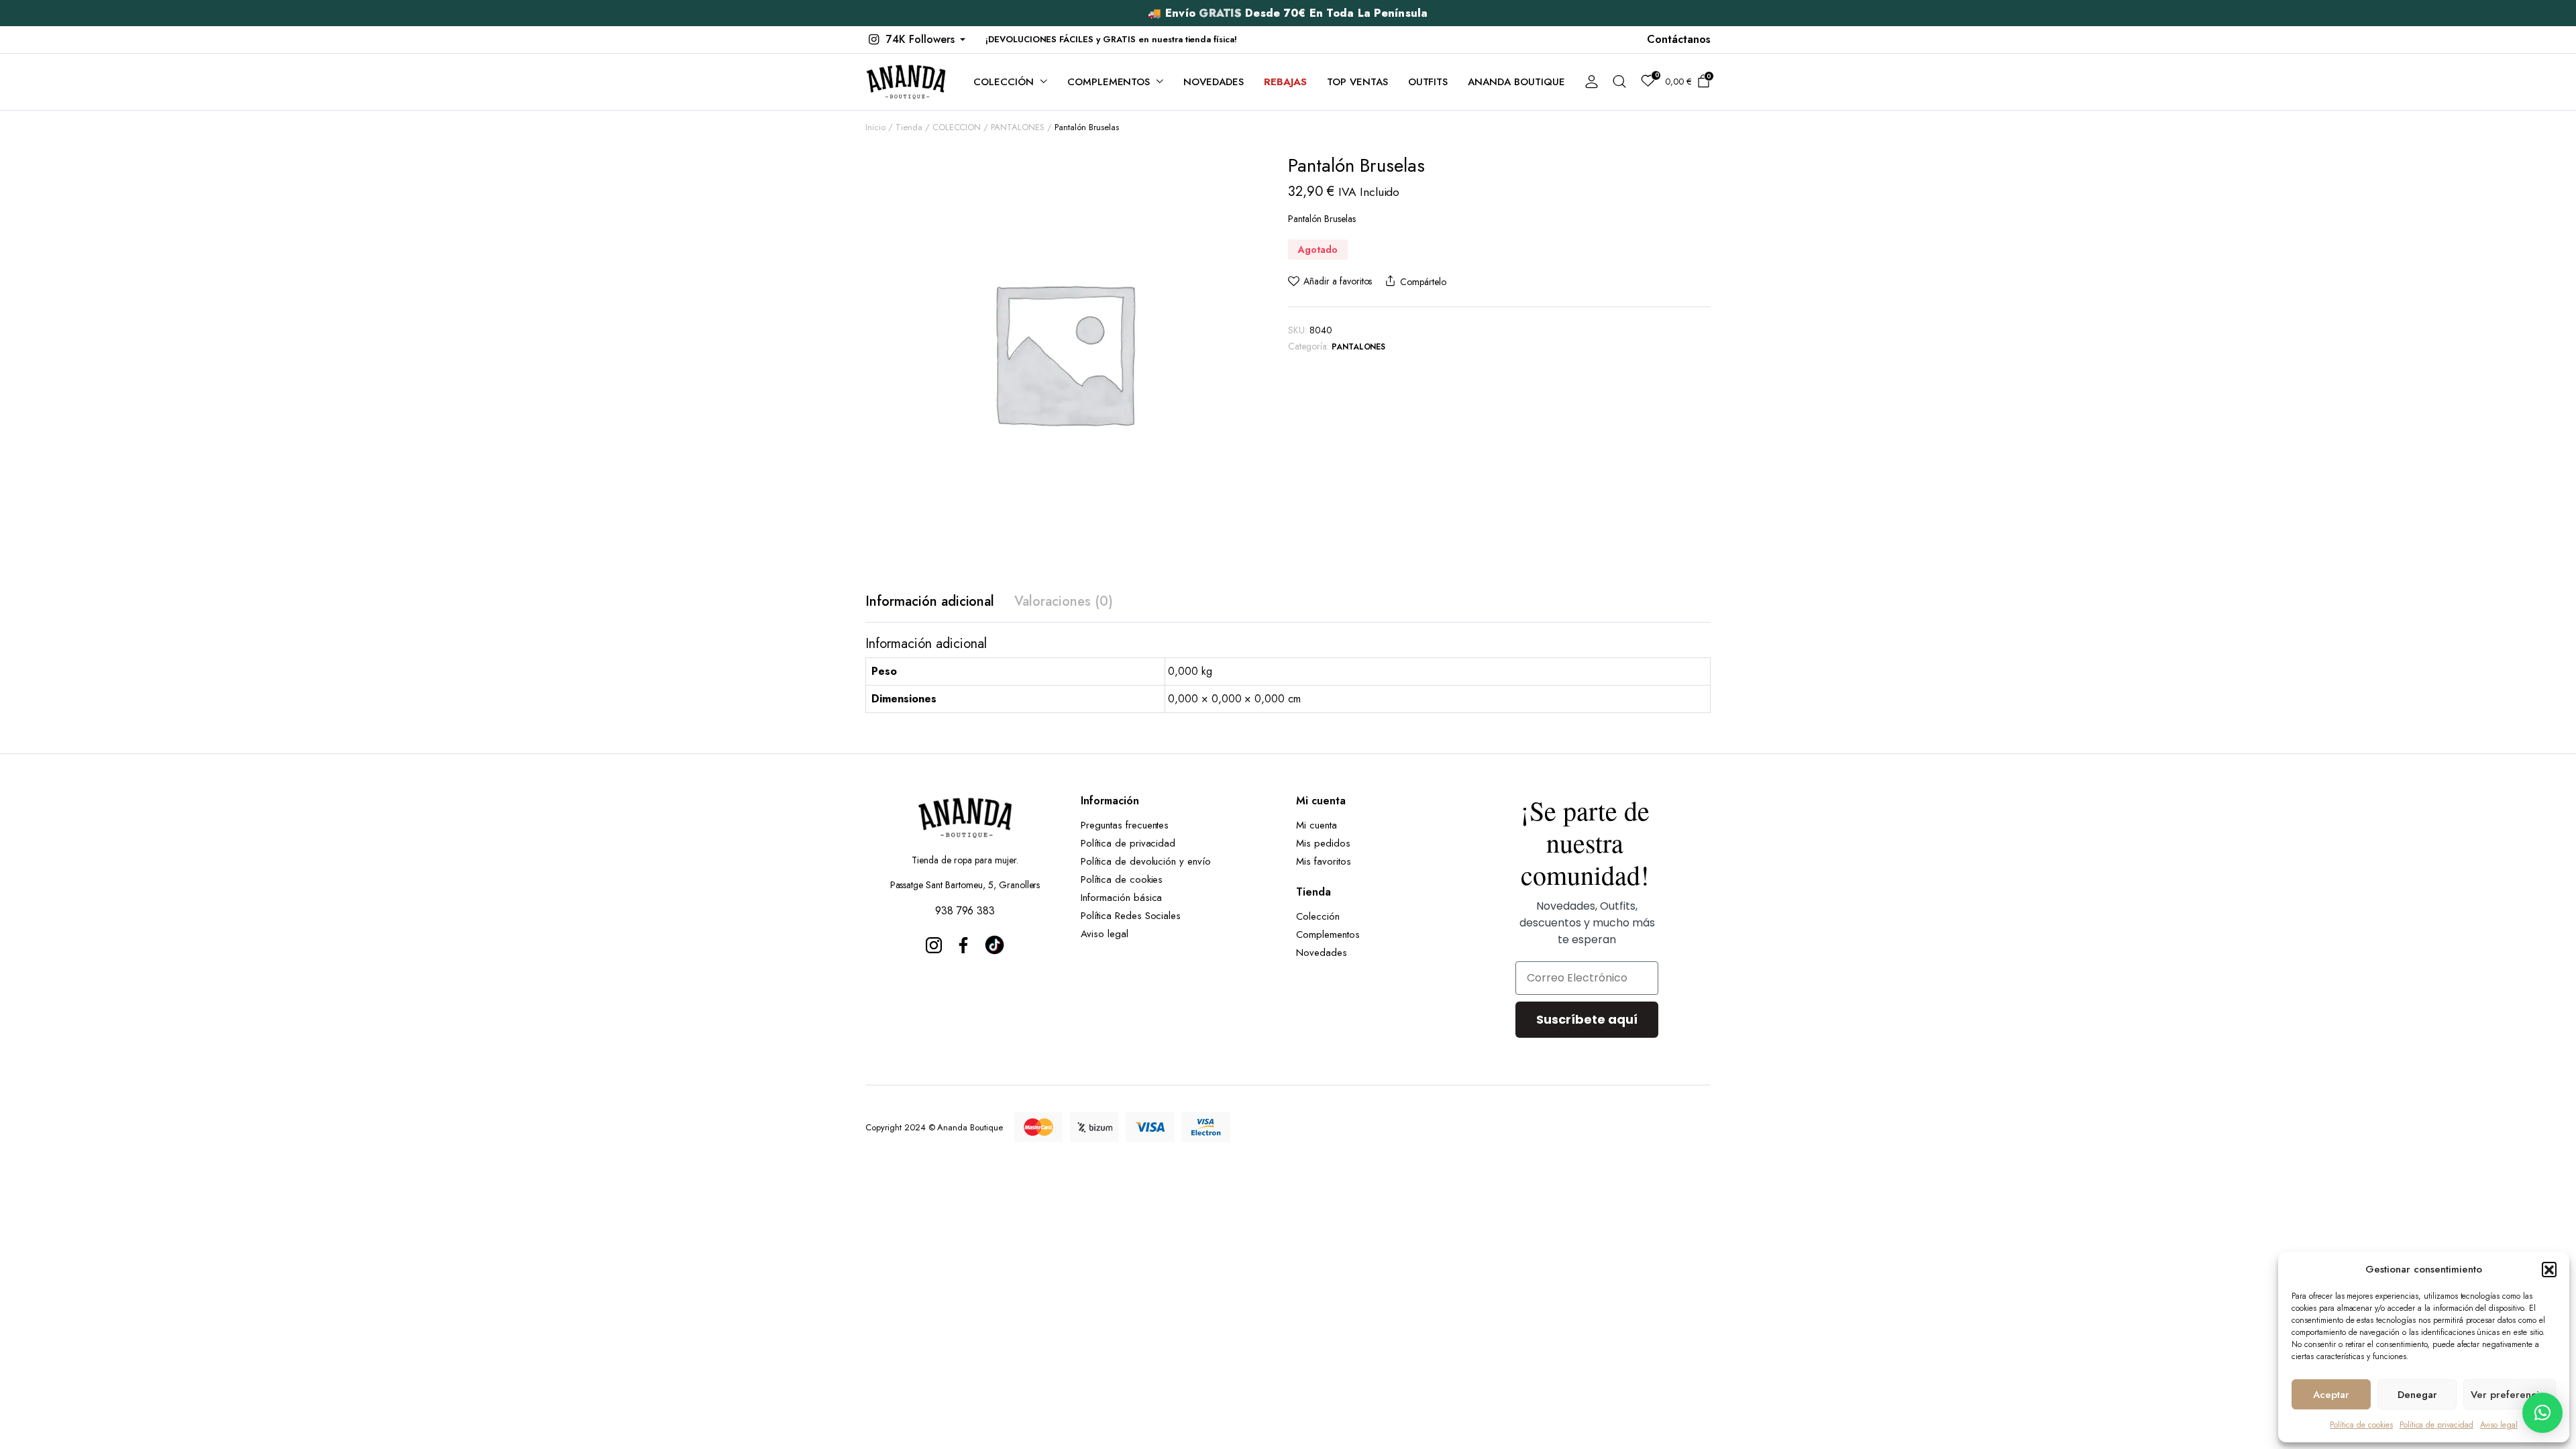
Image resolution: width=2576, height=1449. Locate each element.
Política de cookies (2361, 1425)
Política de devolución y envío (1146, 861)
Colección (1004, 82)
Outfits (1428, 82)
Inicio (875, 127)
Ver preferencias (2510, 1395)
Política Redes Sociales (1134, 916)
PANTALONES (1018, 127)
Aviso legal (2499, 1425)
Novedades (1214, 82)
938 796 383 (965, 911)
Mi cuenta (1317, 825)
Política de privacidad (2436, 1425)
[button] (2549, 1269)
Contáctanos (1679, 39)
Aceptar (2331, 1395)
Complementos (1109, 82)
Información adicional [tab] (930, 601)
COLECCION (957, 127)
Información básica (1121, 898)
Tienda (909, 127)
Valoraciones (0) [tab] (1064, 601)
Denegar (2417, 1395)
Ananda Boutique (1516, 82)
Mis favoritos (1324, 861)
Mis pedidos (1323, 843)
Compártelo (1423, 282)
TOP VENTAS (1357, 82)
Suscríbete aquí (1587, 1019)
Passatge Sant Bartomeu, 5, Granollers (965, 885)
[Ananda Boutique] (906, 82)
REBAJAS (1285, 82)
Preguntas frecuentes (1125, 825)
